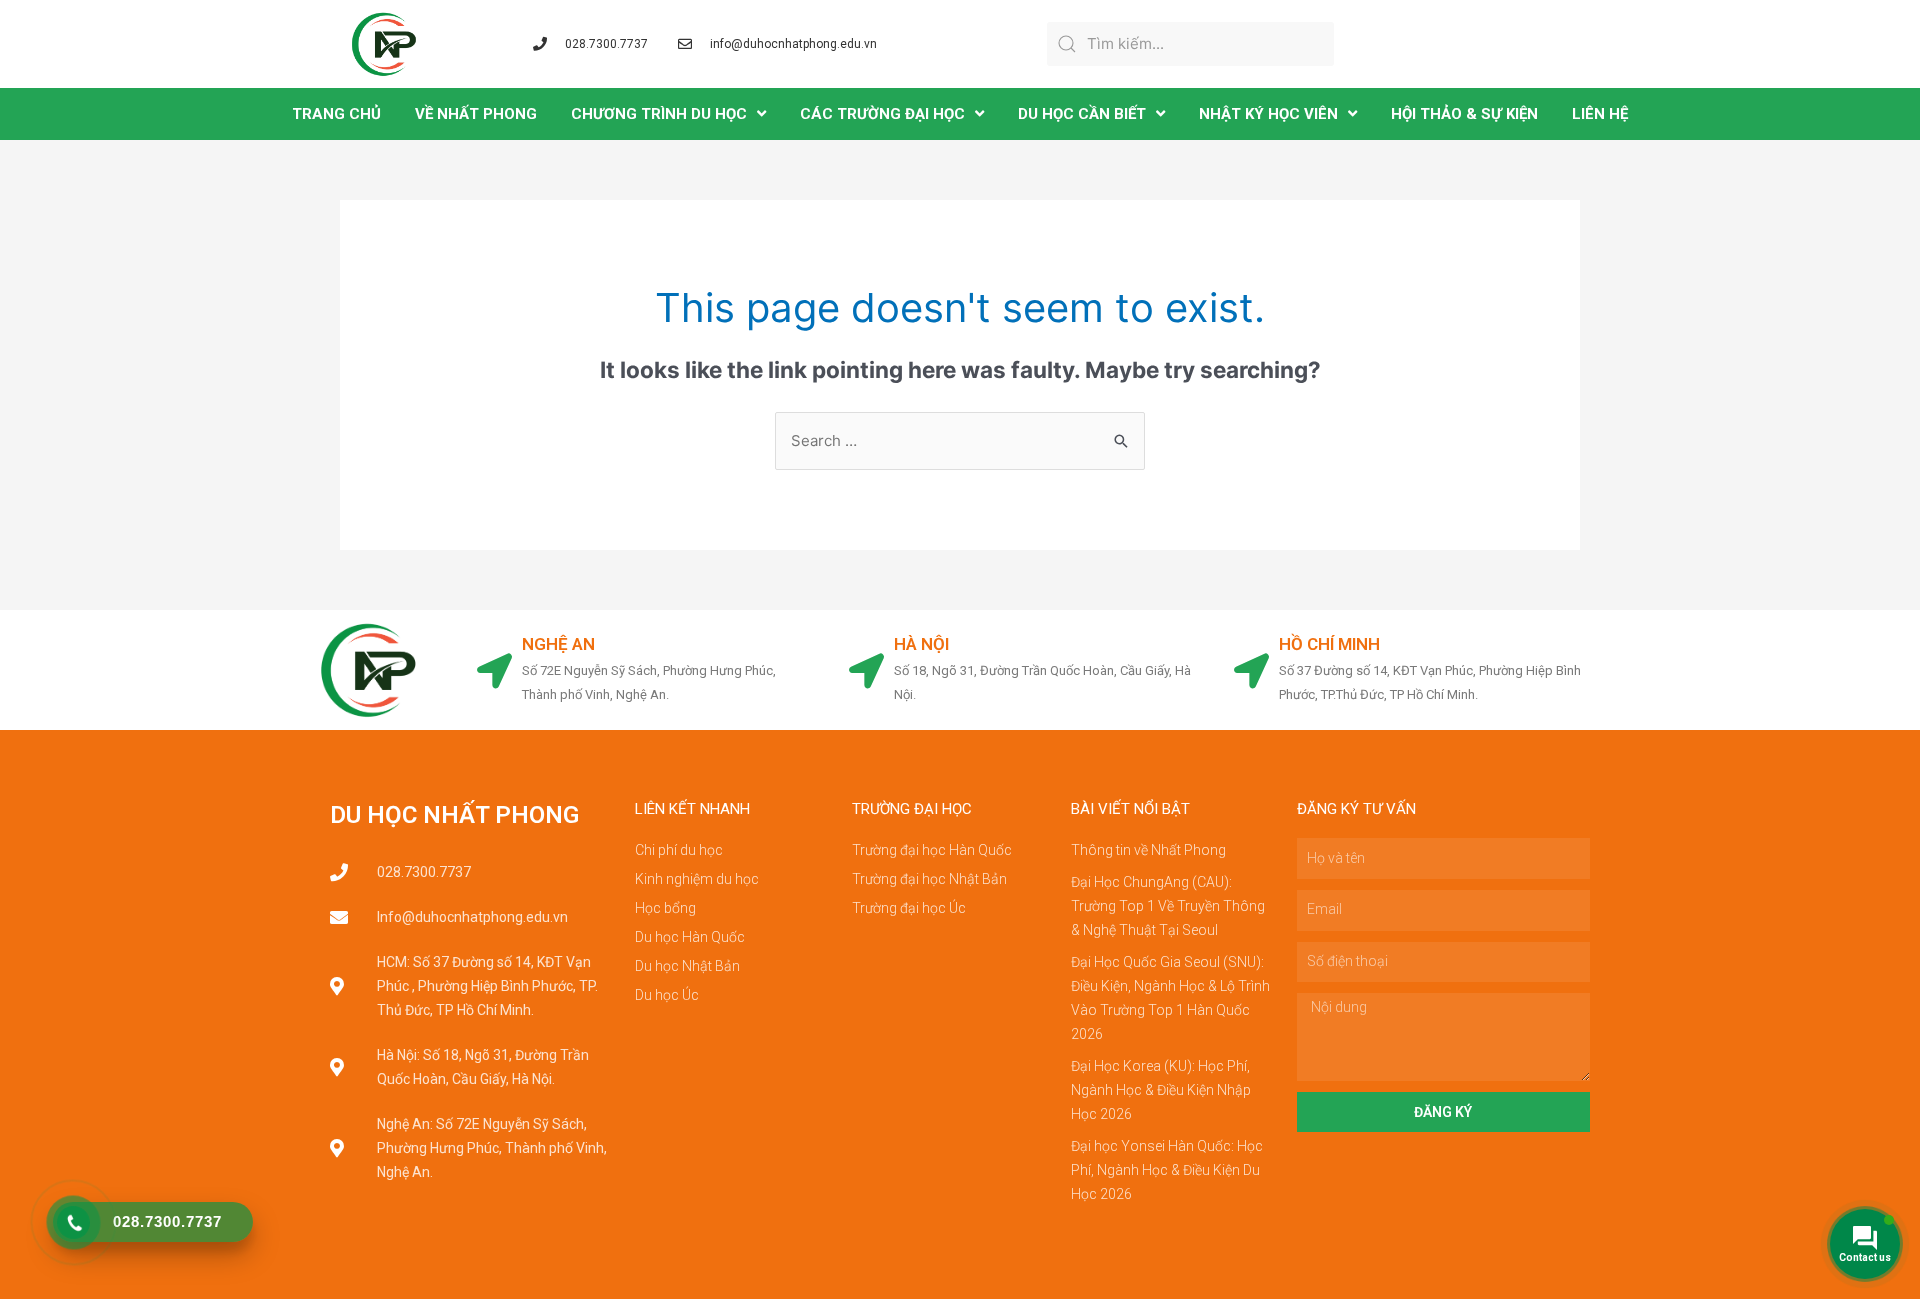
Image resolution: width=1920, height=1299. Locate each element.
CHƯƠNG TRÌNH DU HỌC (659, 114)
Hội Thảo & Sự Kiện (1464, 114)
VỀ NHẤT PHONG (476, 114)
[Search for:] (960, 440)
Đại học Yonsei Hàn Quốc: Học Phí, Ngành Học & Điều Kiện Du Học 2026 (1167, 1170)
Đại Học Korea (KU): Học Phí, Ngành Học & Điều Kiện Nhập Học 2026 (1161, 1090)
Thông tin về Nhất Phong (1148, 850)
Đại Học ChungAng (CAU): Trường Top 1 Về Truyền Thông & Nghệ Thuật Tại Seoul (1168, 906)
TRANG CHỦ (336, 114)
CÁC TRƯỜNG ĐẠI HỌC (882, 114)
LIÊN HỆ (1600, 114)
